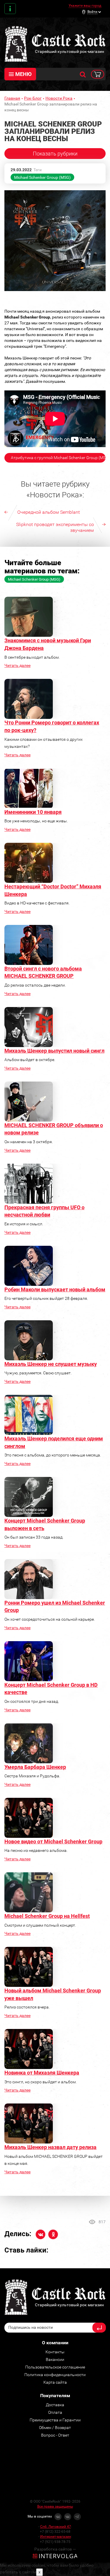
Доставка (55, 2405)
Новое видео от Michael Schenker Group (53, 1841)
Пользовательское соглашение (55, 2367)
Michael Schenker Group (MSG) (42, 177)
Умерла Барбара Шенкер (35, 1767)
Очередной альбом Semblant (49, 512)
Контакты (10, 9)
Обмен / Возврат (55, 2428)
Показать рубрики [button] (55, 154)
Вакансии (55, 2359)
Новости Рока (59, 98)
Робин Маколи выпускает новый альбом (55, 1289)
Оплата (55, 2412)
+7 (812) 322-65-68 (55, 2532)
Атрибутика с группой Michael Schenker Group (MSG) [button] (58, 458)
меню (23, 74)
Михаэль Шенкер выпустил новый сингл (54, 1051)
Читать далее (17, 665)
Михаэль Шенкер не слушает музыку (51, 1364)
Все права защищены (55, 2506)
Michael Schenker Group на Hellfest (47, 1916)
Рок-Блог (33, 98)
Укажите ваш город (85, 6)
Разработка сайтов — (55, 2549)
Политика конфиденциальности (55, 2375)
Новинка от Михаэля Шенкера (42, 2073)
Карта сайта (55, 2382)
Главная (12, 98)
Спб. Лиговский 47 (56, 2527)
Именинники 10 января (33, 812)
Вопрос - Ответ (55, 2435)
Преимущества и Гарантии (55, 2420)
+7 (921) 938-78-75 (55, 2542)
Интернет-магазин (56, 2537)
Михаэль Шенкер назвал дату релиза (50, 2147)
